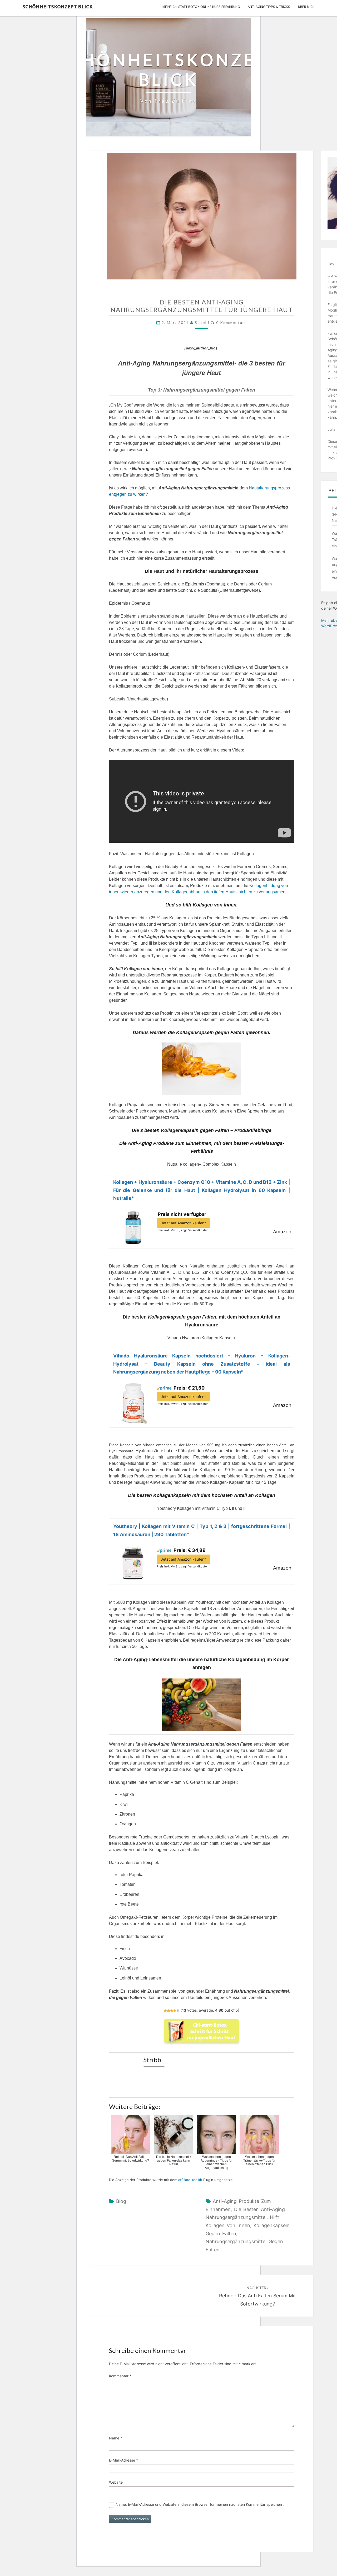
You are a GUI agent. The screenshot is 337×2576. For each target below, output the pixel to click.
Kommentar (120, 2376)
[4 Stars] (175, 2011)
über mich (306, 7)
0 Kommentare (232, 322)
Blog (121, 2201)
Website (116, 2482)
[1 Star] (165, 2011)
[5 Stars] (178, 2011)
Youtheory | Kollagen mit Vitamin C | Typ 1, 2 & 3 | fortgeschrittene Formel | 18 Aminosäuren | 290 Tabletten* (202, 1530)
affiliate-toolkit (190, 2180)
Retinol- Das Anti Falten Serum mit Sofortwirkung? (257, 2296)
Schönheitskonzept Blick (58, 6)
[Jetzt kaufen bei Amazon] (133, 1226)
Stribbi (202, 322)
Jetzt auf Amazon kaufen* (184, 1223)
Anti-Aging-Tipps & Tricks (269, 7)
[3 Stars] (172, 2011)
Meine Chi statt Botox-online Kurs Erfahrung (201, 7)
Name (116, 2438)
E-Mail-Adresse (123, 2460)
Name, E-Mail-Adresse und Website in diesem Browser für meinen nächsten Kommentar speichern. (200, 2504)
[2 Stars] (168, 2011)
